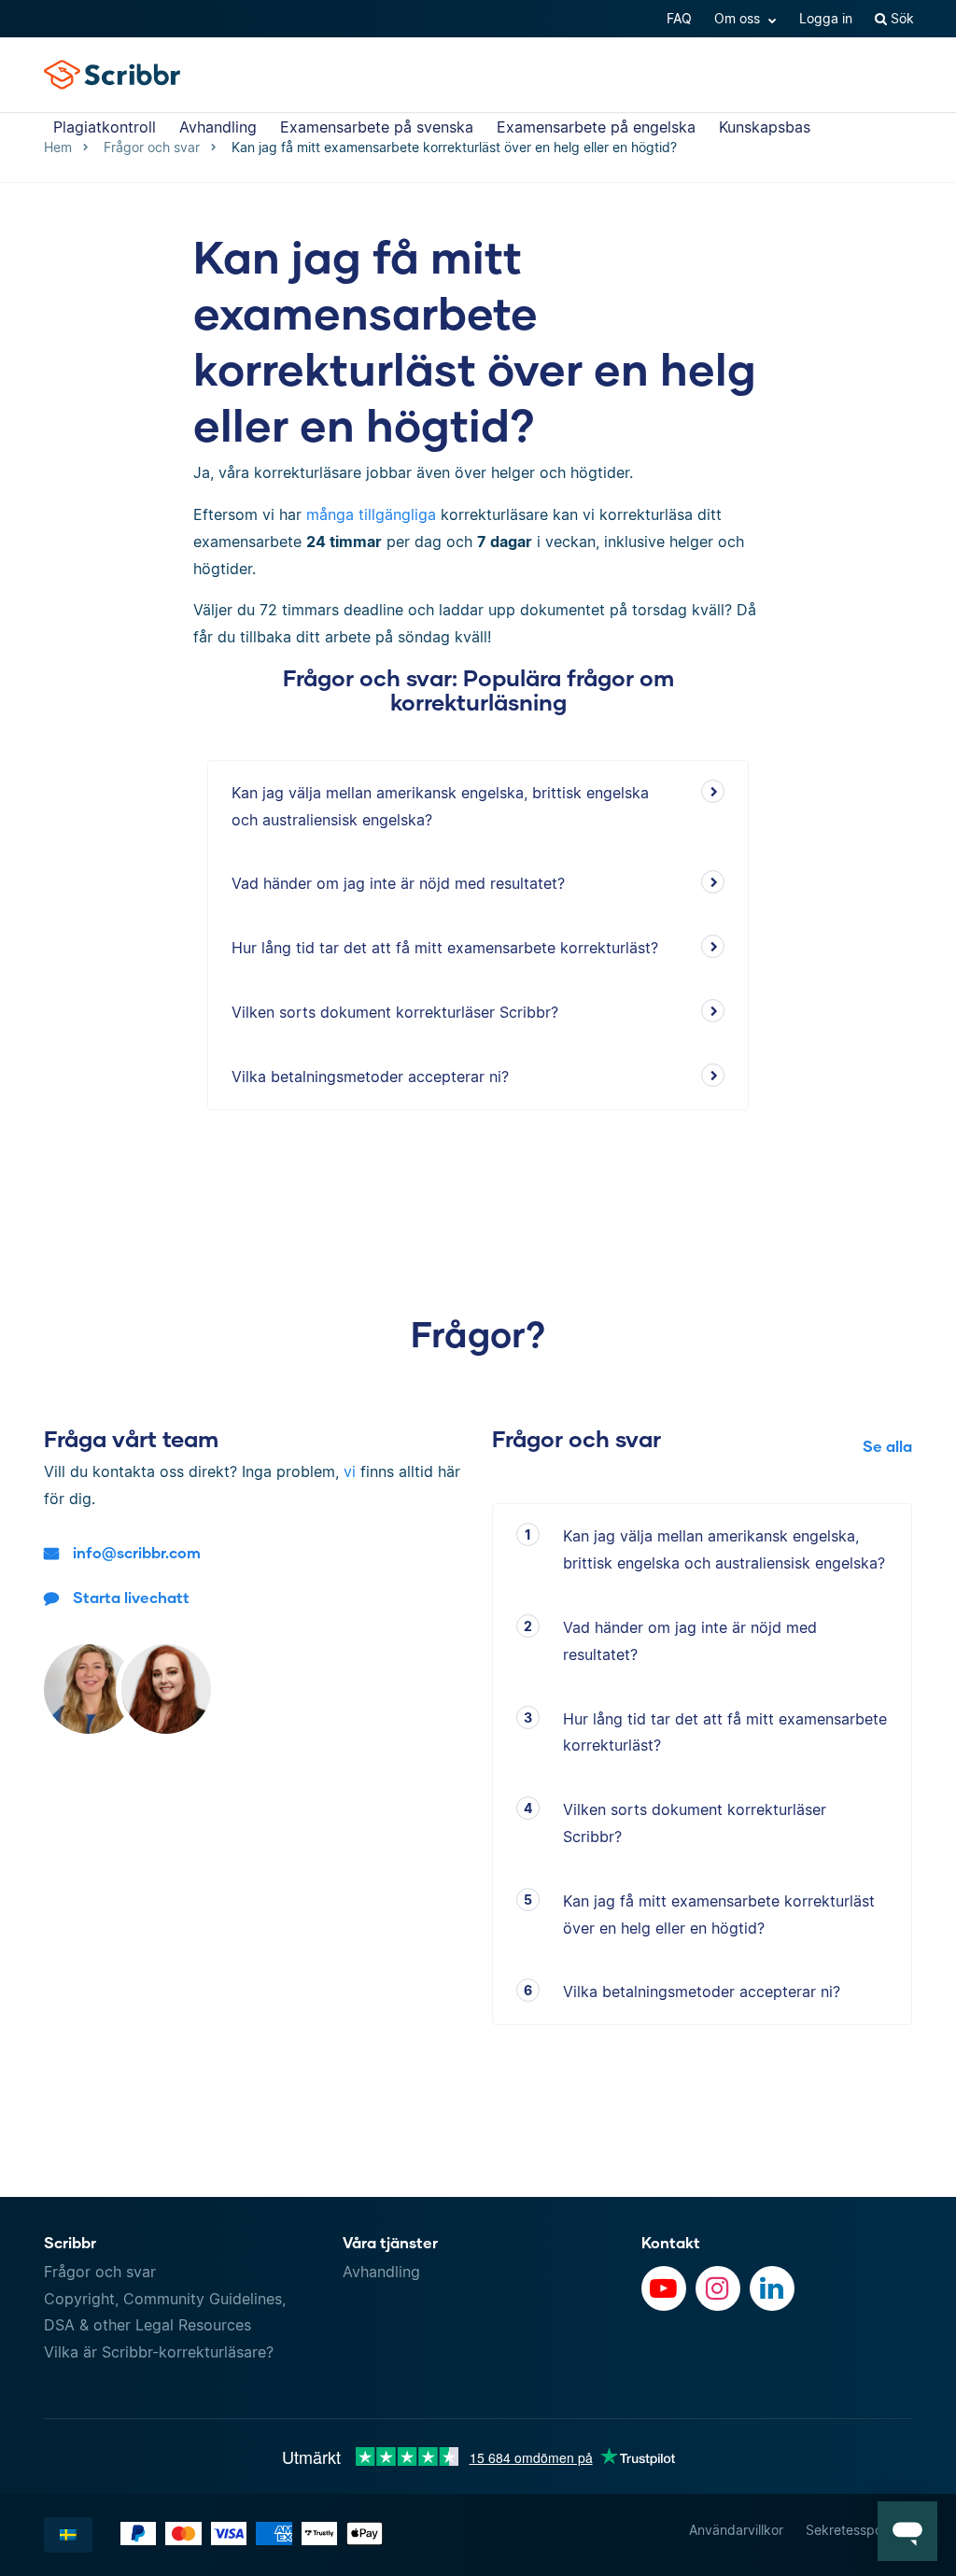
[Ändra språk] (68, 2535)
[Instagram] (718, 2288)
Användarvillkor (736, 2530)
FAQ (679, 18)
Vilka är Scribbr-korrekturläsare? (159, 2352)
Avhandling (218, 127)
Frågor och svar (100, 2272)
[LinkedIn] (772, 2288)
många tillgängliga (371, 514)
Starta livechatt (131, 1597)
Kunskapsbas (765, 127)
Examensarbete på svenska (377, 127)
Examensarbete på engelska (596, 127)
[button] (907, 2531)
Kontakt (671, 2242)
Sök (900, 18)
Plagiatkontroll (105, 127)
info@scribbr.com (137, 1552)
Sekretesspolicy (854, 2530)
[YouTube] (664, 2288)
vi (350, 1471)
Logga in (826, 18)
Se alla (887, 1446)
